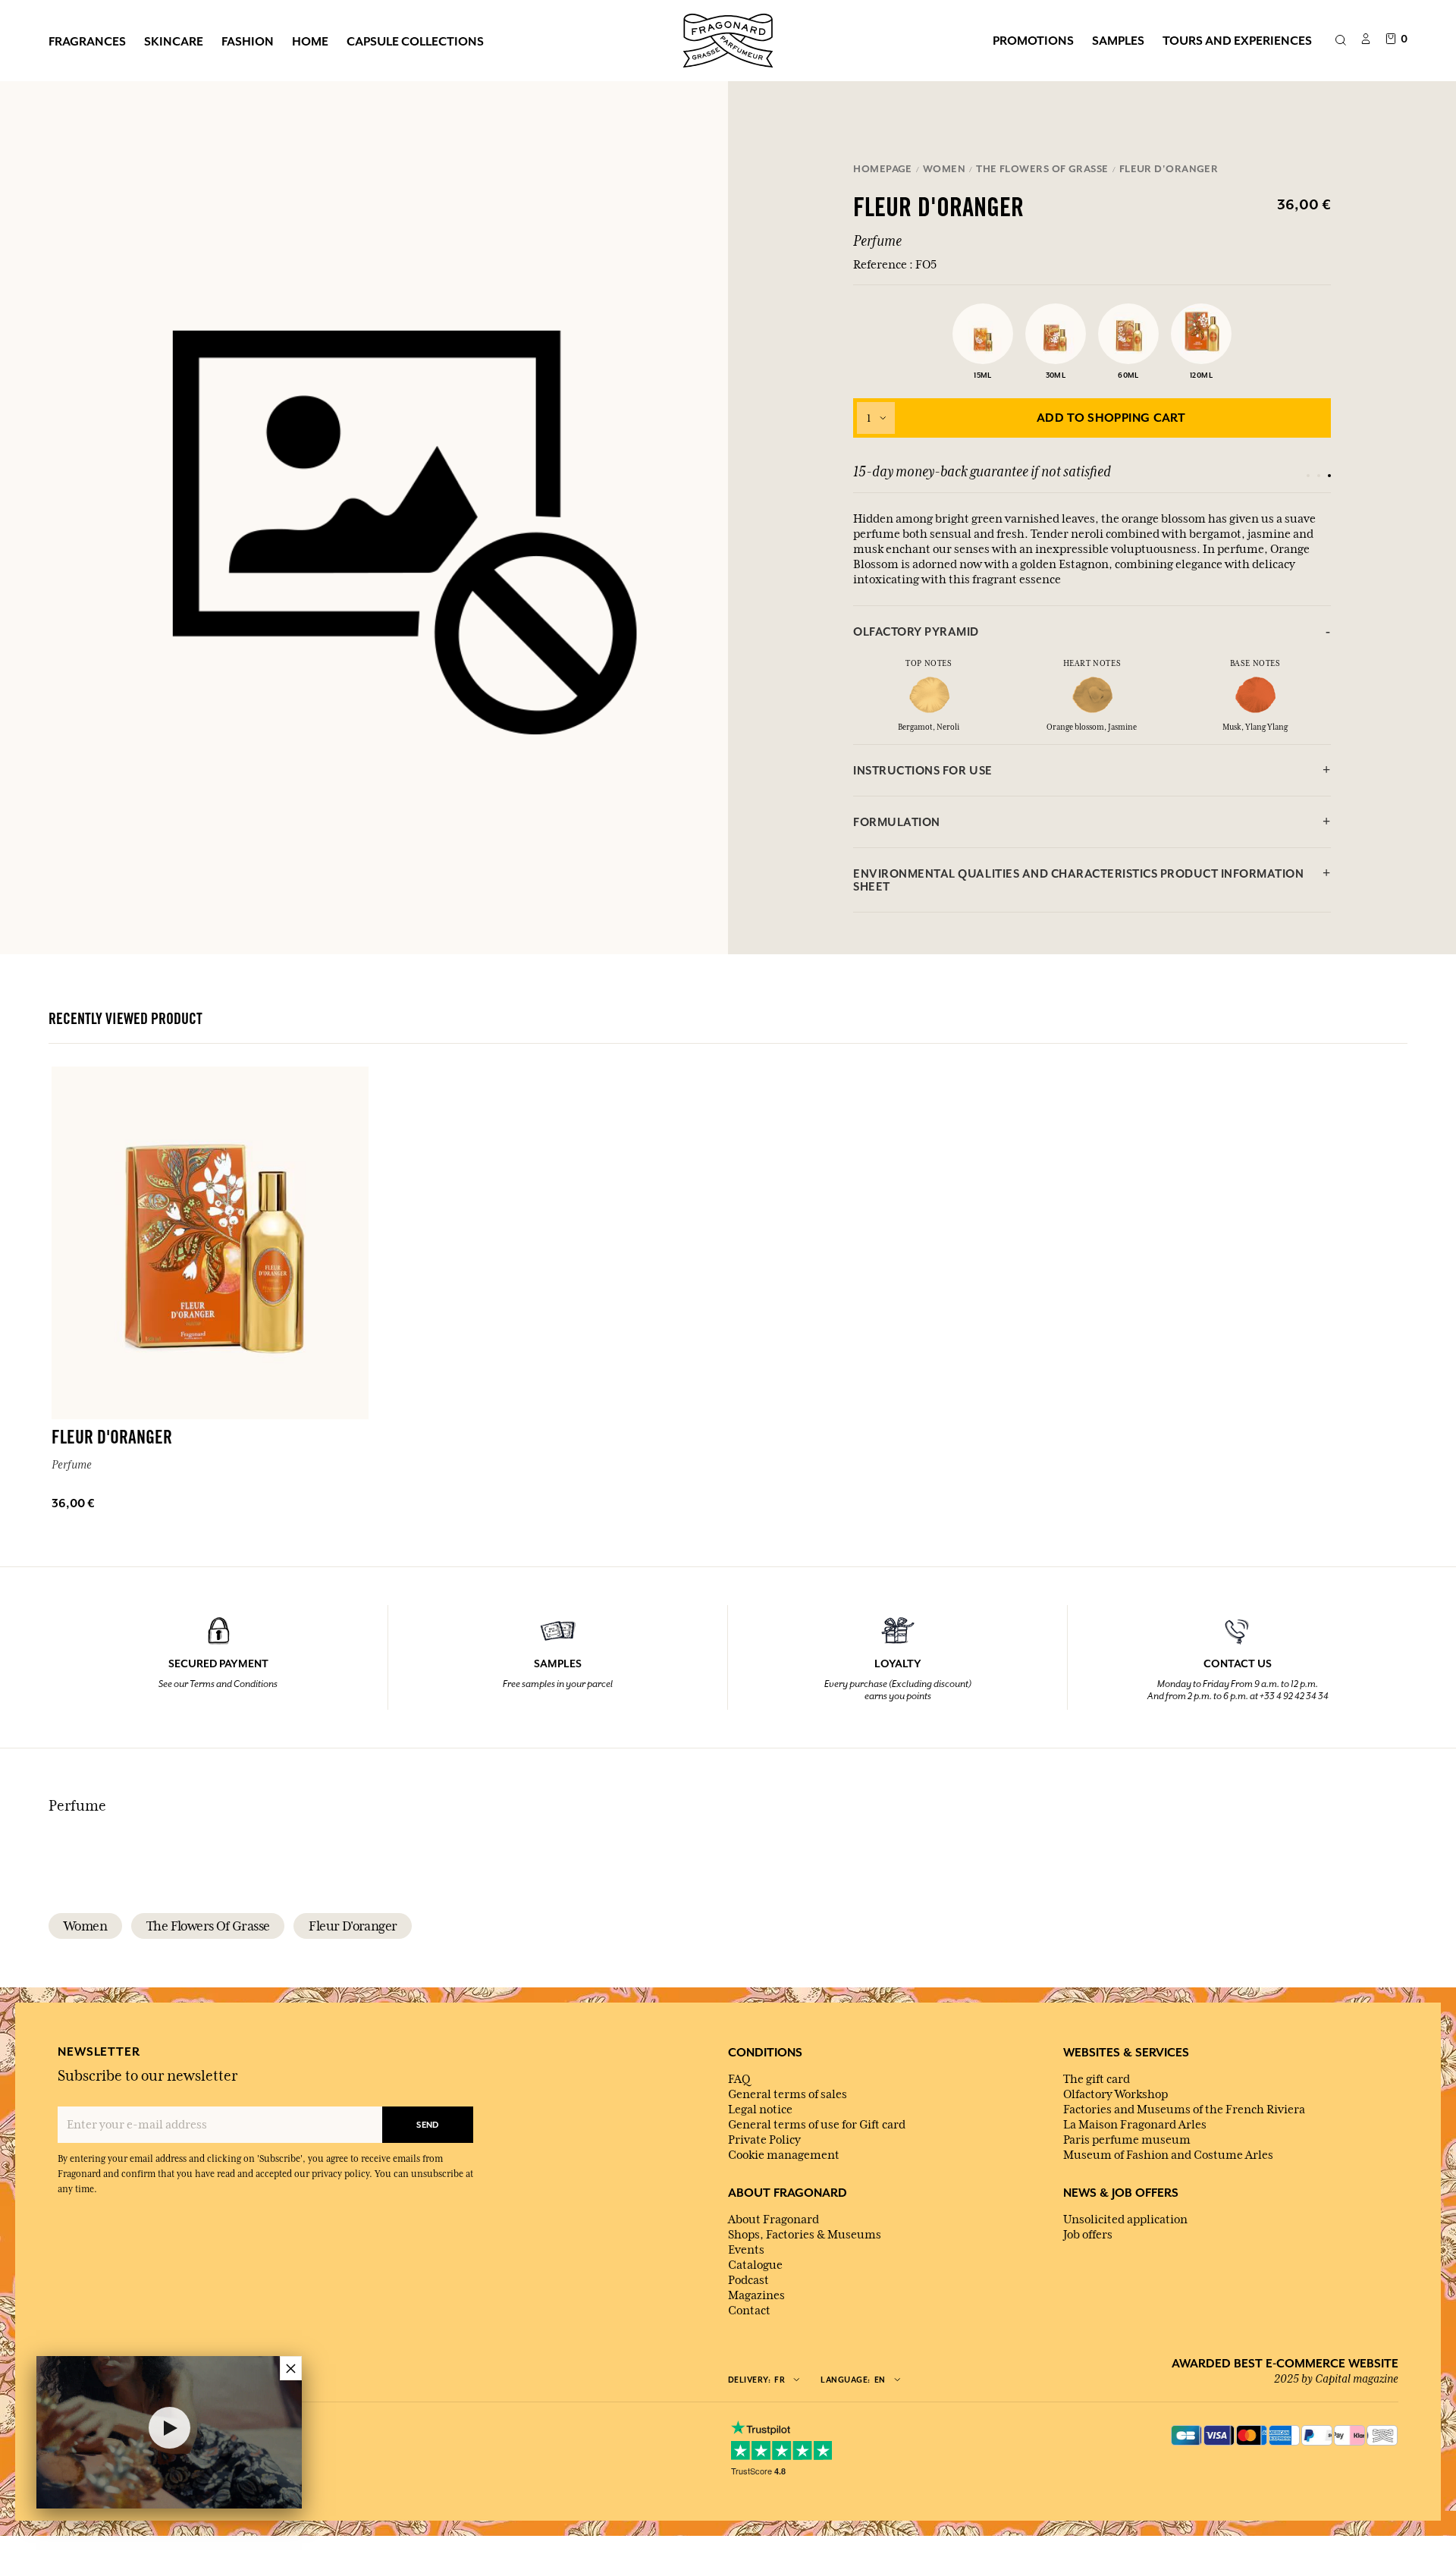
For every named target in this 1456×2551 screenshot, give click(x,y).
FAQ (739, 2079)
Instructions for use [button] (923, 770)
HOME (310, 41)
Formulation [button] (897, 822)
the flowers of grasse (208, 1926)
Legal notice (760, 2110)
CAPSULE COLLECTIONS (415, 41)
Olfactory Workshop (1116, 2094)
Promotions (1033, 40)
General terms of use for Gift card (817, 2125)
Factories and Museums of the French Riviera (1184, 2110)
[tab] (1092, 631)
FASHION (248, 41)
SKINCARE (174, 41)
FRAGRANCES (87, 41)
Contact (749, 2311)
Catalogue (755, 2265)
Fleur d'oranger (353, 1926)
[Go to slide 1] (1308, 476)
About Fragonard (773, 2220)
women (85, 1926)
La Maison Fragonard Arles (1135, 2125)
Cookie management (784, 2155)
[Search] (1340, 41)
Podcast (748, 2280)
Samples (1118, 40)
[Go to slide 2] (1319, 476)
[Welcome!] (728, 39)
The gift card (1097, 2079)
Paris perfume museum (1127, 2140)
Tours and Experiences (1237, 40)
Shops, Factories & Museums (805, 2235)
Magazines (756, 2295)
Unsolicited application (1125, 2220)
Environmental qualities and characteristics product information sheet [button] (1078, 880)
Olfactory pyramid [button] (916, 631)
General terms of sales (788, 2094)
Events (746, 2250)
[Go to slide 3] (1329, 476)
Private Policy (764, 2140)
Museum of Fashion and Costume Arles (1168, 2155)
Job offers (1088, 2235)
